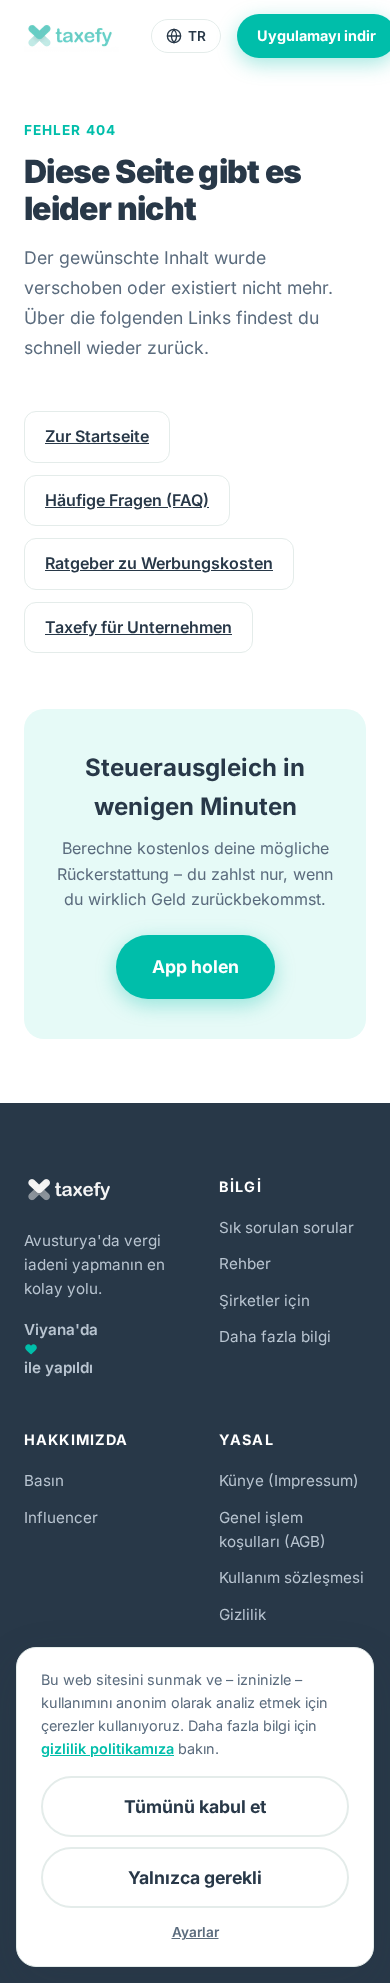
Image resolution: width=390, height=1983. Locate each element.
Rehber (245, 1263)
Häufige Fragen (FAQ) (127, 500)
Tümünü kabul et (195, 1806)
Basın (44, 1480)
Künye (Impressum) (289, 1480)
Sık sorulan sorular (286, 1227)
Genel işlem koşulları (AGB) (272, 1529)
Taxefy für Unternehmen (138, 627)
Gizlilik (242, 1614)
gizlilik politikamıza (107, 1748)
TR (197, 36)
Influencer (61, 1517)
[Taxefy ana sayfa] (71, 36)
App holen (195, 966)
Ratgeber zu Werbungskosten (159, 563)
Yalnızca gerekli (195, 1877)
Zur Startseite (97, 436)
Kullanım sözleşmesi (291, 1577)
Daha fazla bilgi (275, 1336)
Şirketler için (264, 1300)
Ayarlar (195, 1932)
